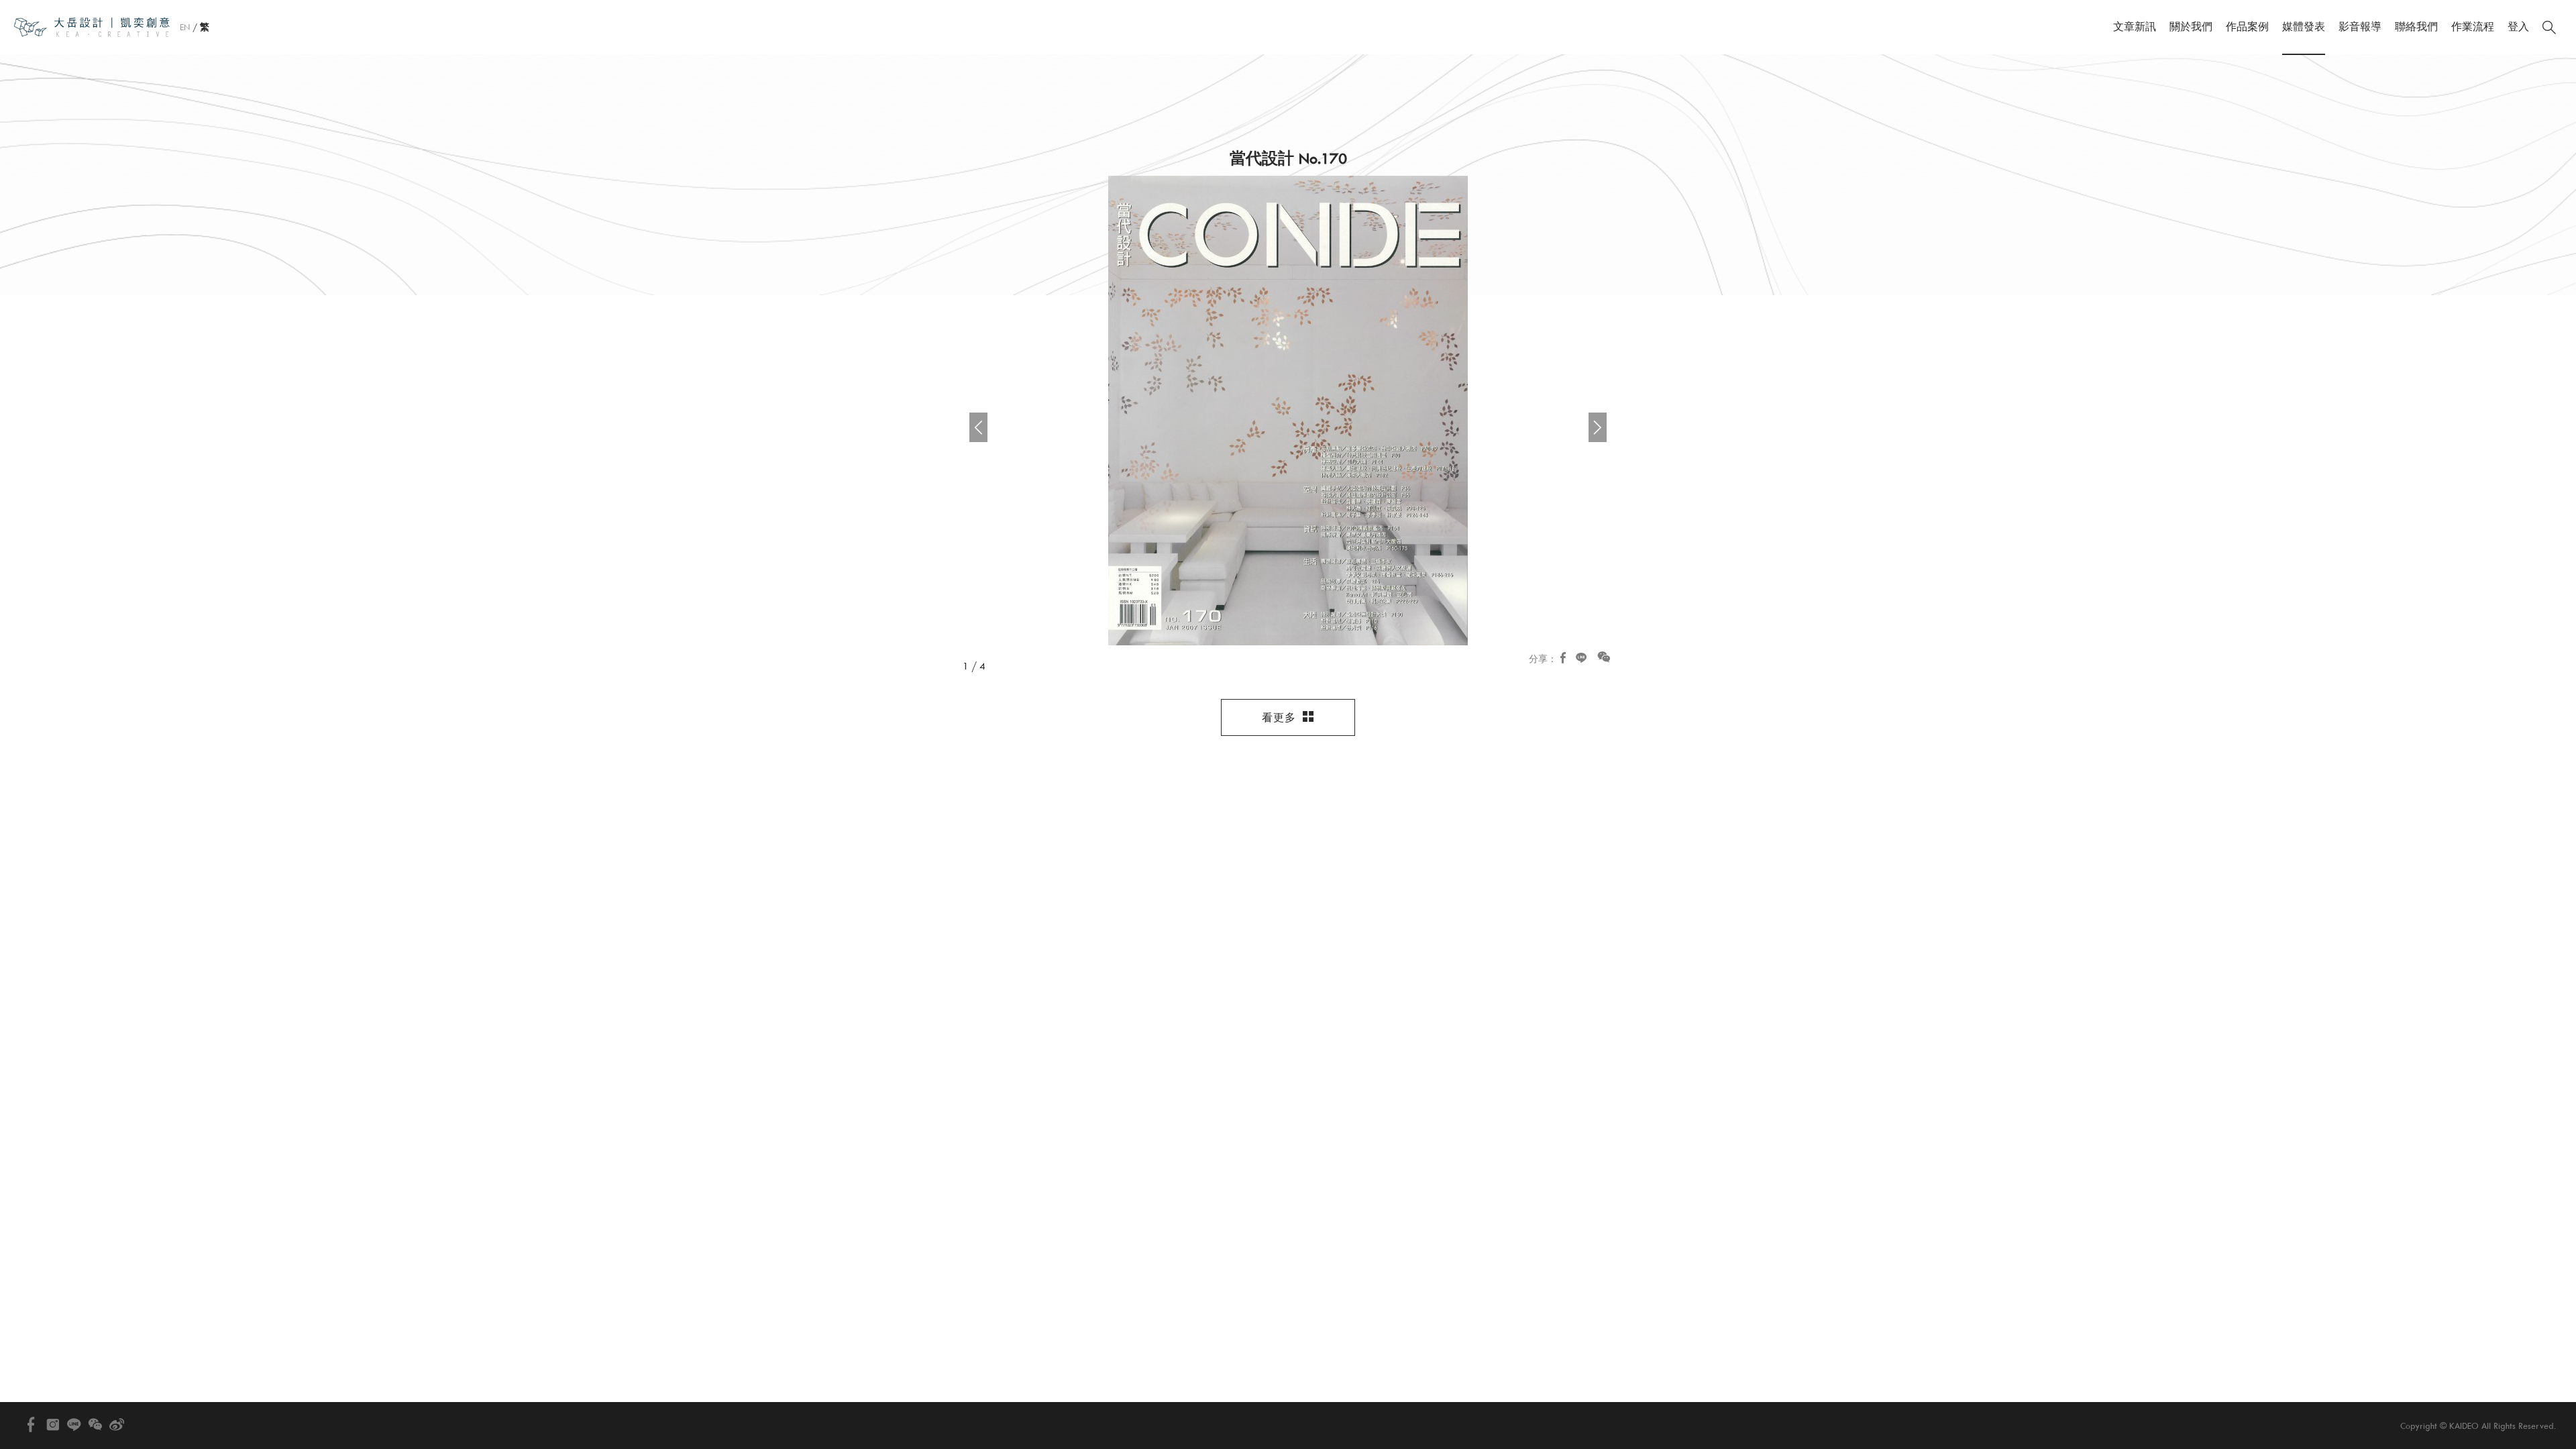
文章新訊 (2135, 27)
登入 (2518, 27)
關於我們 (2191, 27)
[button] (1598, 427)
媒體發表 (2304, 27)
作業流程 (2473, 27)
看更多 (1281, 718)
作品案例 (2247, 27)
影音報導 (2360, 27)
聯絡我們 (2416, 27)
